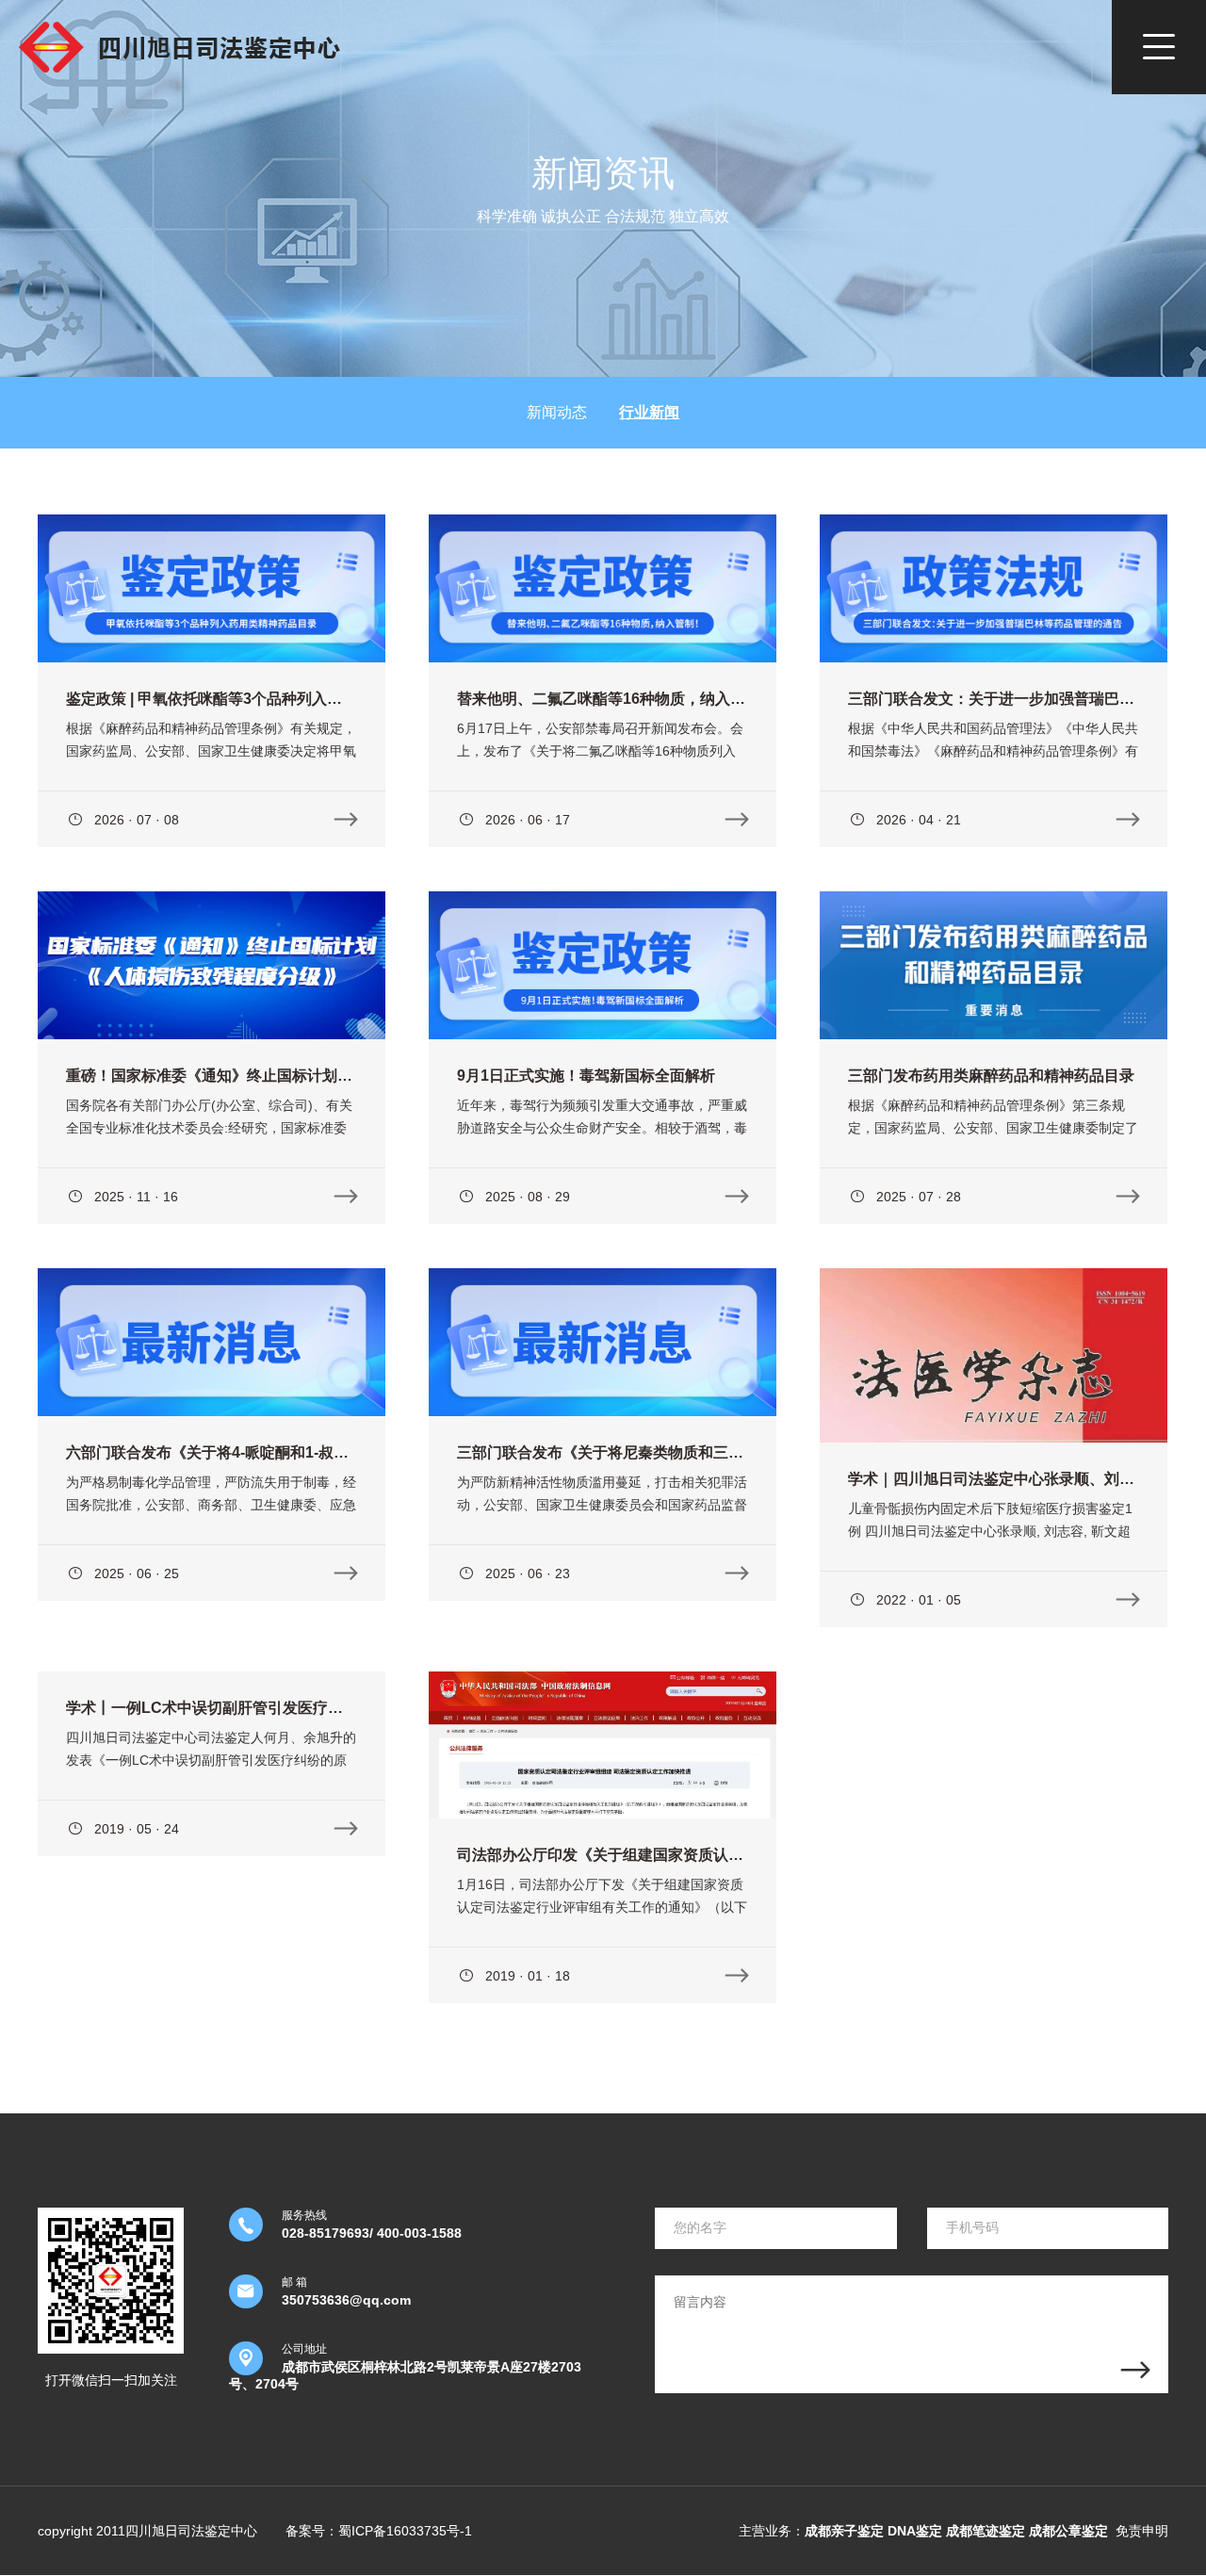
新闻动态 (557, 412)
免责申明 (1142, 2531)
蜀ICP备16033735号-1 (405, 2531)
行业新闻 (649, 412)
